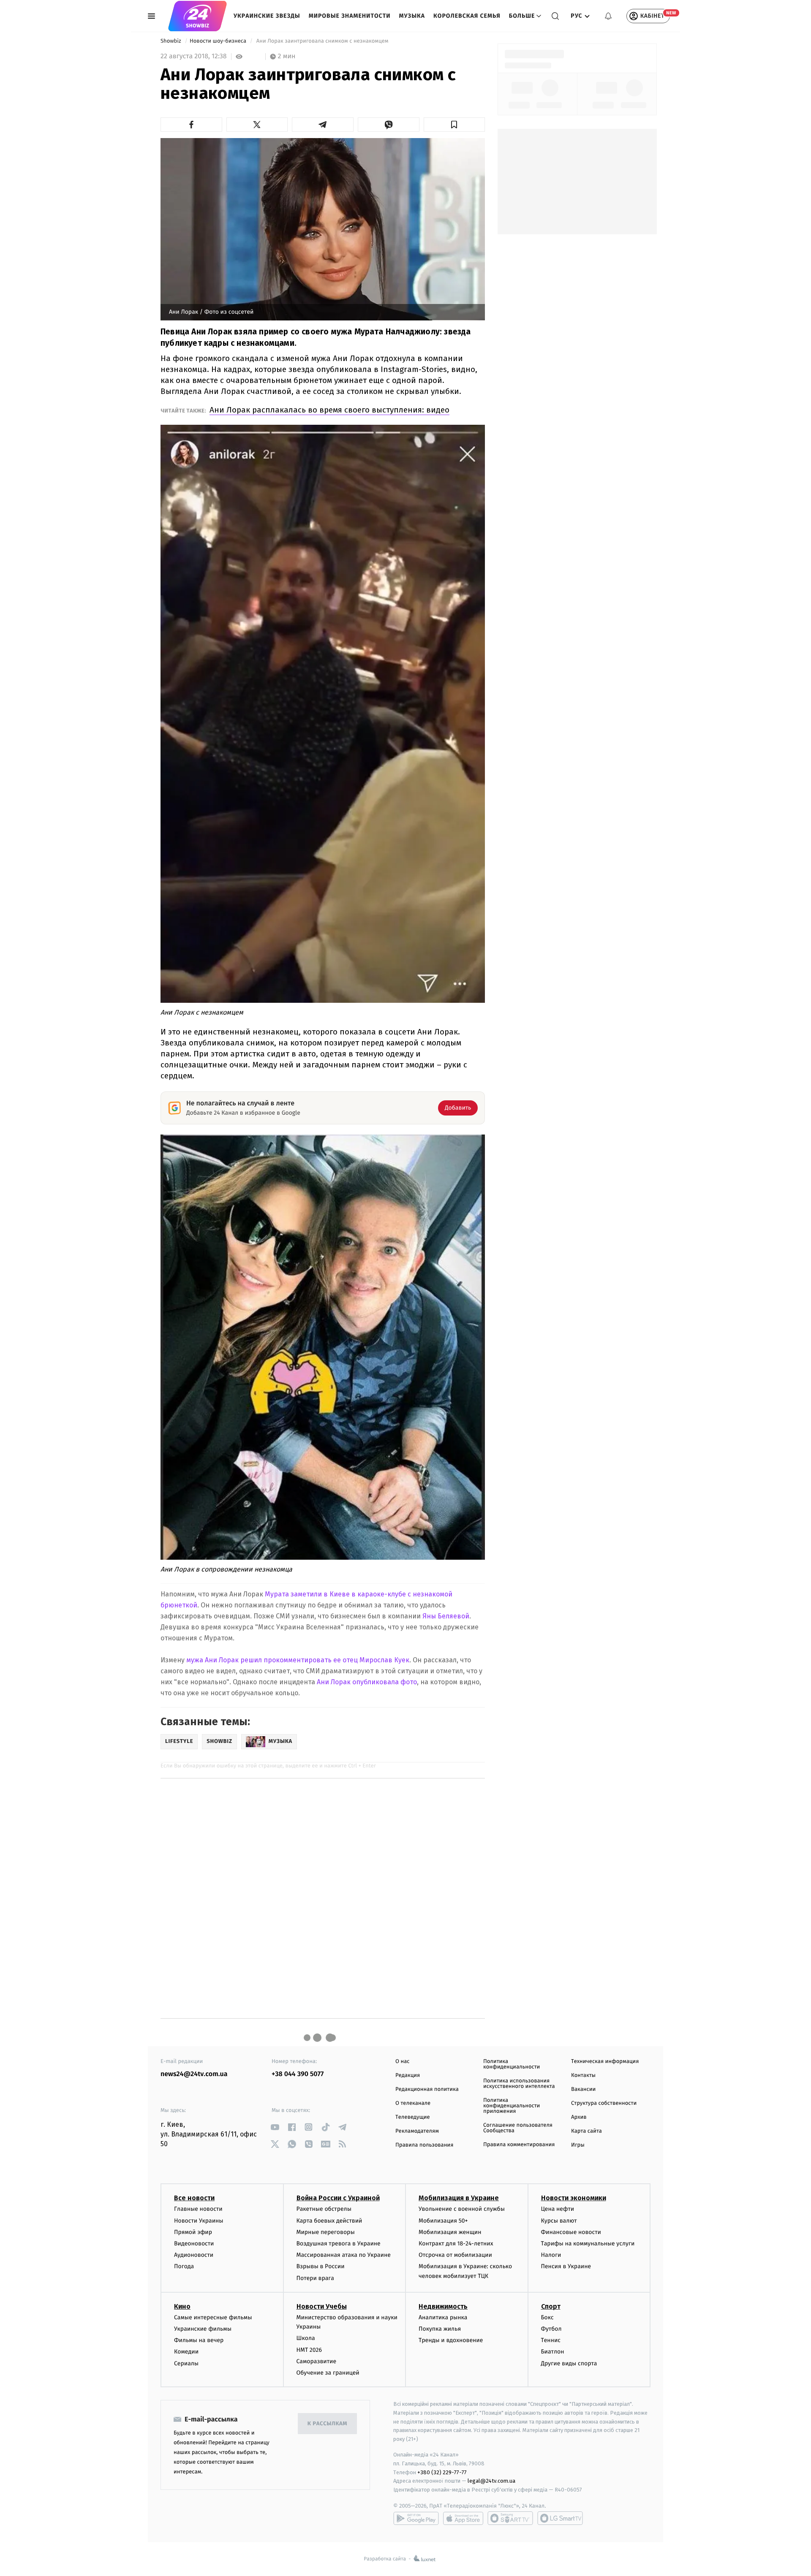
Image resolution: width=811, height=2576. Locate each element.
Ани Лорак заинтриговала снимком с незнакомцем (322, 41)
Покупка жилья (440, 2329)
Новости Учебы (322, 2306)
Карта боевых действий (329, 2221)
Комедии (186, 2352)
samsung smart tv (560, 2518)
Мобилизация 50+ (443, 2221)
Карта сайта (586, 2131)
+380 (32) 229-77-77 (442, 2472)
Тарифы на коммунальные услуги (588, 2243)
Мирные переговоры (326, 2232)
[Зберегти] (454, 125)
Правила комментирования (519, 2145)
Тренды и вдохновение (451, 2340)
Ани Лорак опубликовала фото (367, 1682)
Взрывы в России (321, 2266)
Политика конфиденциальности (512, 2064)
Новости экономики (574, 2198)
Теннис (551, 2340)
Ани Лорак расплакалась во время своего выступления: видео (329, 410)
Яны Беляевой (446, 1616)
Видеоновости (194, 2243)
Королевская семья (467, 16)
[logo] (197, 16)
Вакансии (583, 2089)
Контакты (583, 2075)
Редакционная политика (427, 2089)
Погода (184, 2266)
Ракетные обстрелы (324, 2209)
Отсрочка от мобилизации (455, 2255)
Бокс (547, 2317)
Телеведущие (413, 2117)
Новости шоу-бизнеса (219, 41)
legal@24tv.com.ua (491, 2481)
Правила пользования (424, 2145)
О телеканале (413, 2103)
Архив (579, 2117)
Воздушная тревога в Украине (339, 2243)
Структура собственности (604, 2103)
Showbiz (171, 41)
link (275, 2127)
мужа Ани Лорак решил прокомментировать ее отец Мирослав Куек (298, 1660)
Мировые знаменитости (350, 16)
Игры (578, 2145)
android (416, 2518)
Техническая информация (605, 2062)
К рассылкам (327, 2424)
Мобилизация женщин (450, 2232)
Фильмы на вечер (199, 2340)
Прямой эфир (193, 2232)
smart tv (510, 2518)
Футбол (551, 2329)
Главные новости (198, 2209)
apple (463, 2518)
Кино (182, 2306)
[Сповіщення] (608, 16)
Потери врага (315, 2278)
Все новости (194, 2198)
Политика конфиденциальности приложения (512, 2106)
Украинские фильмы (203, 2329)
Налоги (551, 2255)
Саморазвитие (317, 2361)
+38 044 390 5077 (298, 2074)
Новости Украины (199, 2221)
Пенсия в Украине (566, 2266)
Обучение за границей (328, 2373)
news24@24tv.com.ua (194, 2074)
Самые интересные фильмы (213, 2317)
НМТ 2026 (309, 2350)
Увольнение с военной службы (462, 2209)
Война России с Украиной (338, 2198)
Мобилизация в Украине (459, 2198)
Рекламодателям (417, 2131)
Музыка (412, 16)
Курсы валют (559, 2221)
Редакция (408, 2075)
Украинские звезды (267, 16)
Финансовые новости (571, 2232)
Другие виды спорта (569, 2363)
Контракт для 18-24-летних (456, 2243)
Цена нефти (558, 2209)
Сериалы (186, 2363)
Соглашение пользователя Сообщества (518, 2128)
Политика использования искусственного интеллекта (519, 2084)
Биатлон (553, 2352)
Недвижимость (443, 2306)
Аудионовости (194, 2255)
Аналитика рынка (443, 2317)
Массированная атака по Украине (344, 2255)
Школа (306, 2338)
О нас (402, 2062)
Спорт (551, 2306)
